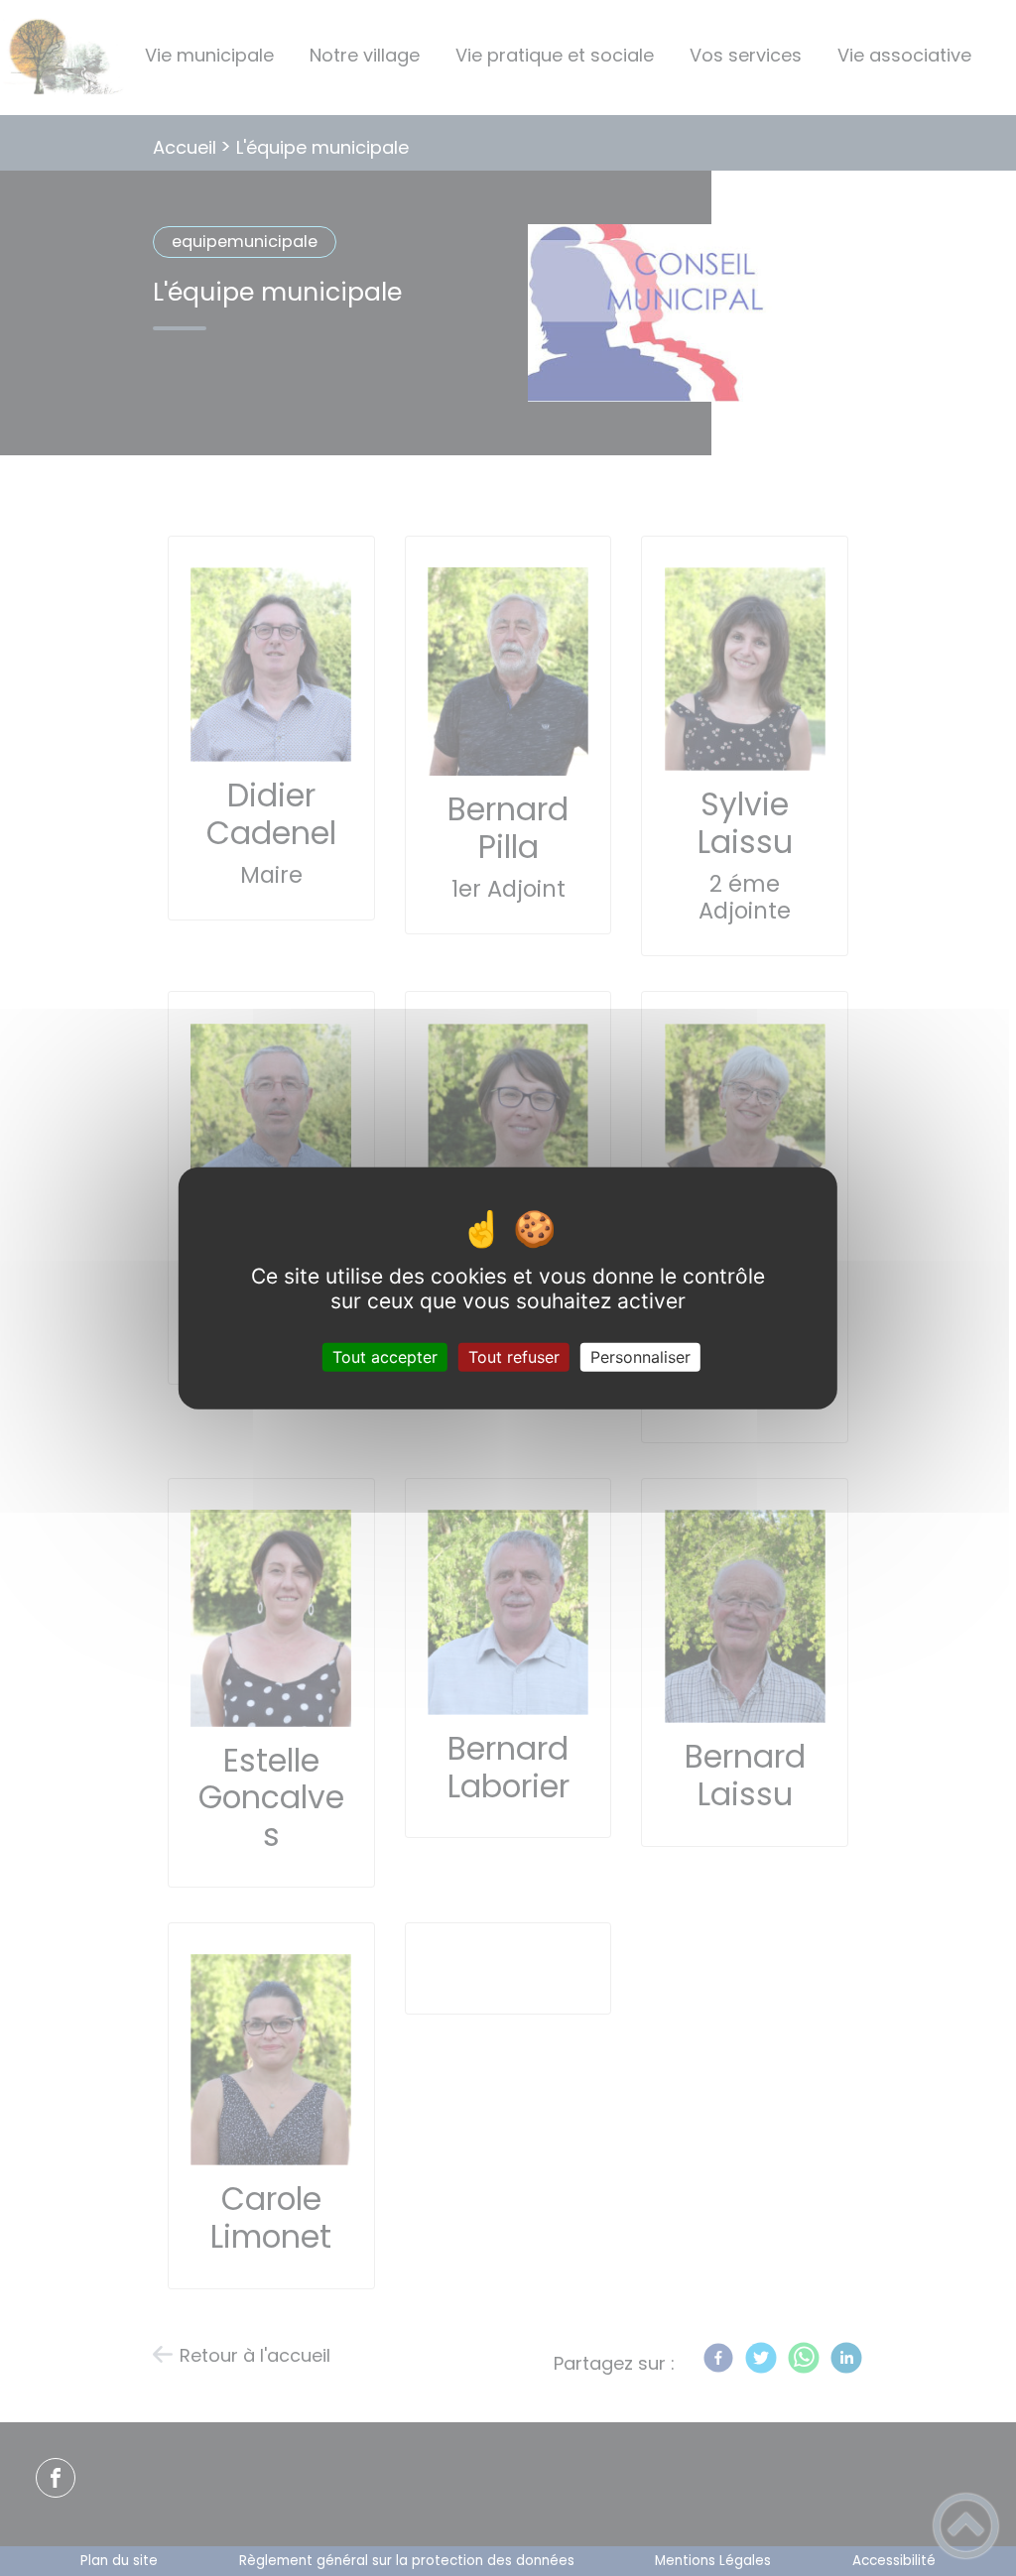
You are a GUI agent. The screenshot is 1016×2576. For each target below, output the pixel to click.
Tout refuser (514, 1357)
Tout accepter (385, 1357)
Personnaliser (640, 1357)
